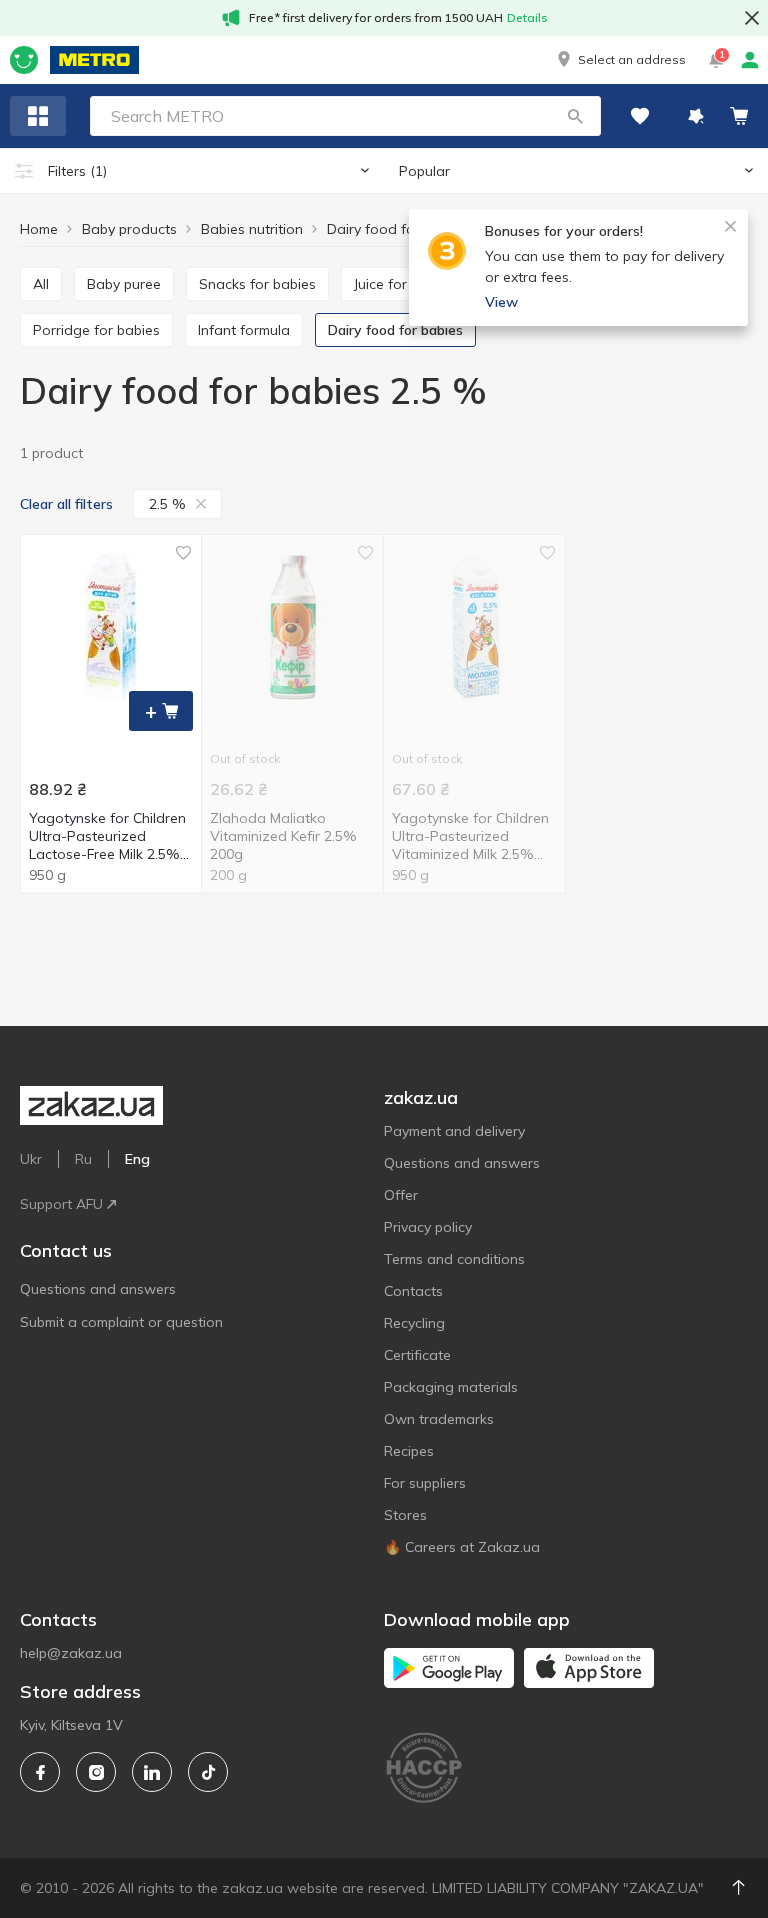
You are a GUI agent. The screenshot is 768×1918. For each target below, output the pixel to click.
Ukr (31, 1159)
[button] (620, 60)
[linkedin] (152, 1772)
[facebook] (40, 1772)
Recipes (409, 1451)
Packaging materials (451, 1387)
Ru (83, 1159)
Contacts (413, 1291)
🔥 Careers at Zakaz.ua (462, 1547)
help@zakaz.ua (71, 1653)
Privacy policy (428, 1227)
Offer (401, 1195)
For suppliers (425, 1483)
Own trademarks (439, 1419)
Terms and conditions (454, 1259)
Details (527, 17)
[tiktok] (208, 1772)
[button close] (752, 18)
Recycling (414, 1323)
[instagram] (96, 1772)
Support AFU (61, 1204)
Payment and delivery (454, 1131)
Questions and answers (98, 1289)
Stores (405, 1515)
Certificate (417, 1355)
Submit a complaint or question (121, 1322)
